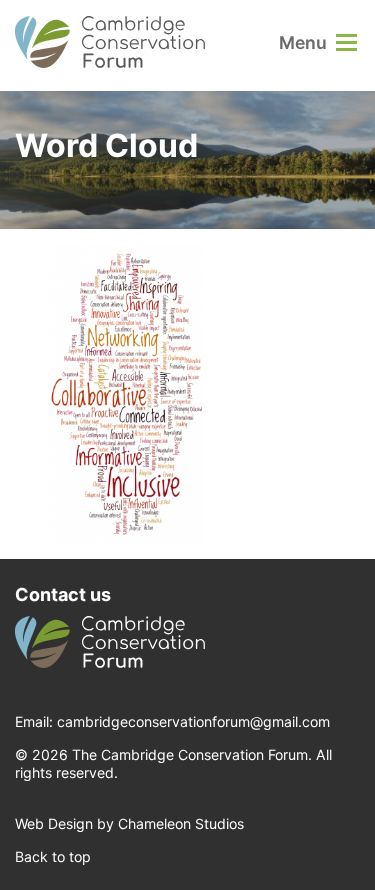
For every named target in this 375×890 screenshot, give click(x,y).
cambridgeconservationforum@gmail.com (193, 721)
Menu (303, 42)
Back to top (53, 856)
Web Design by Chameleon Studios (129, 823)
